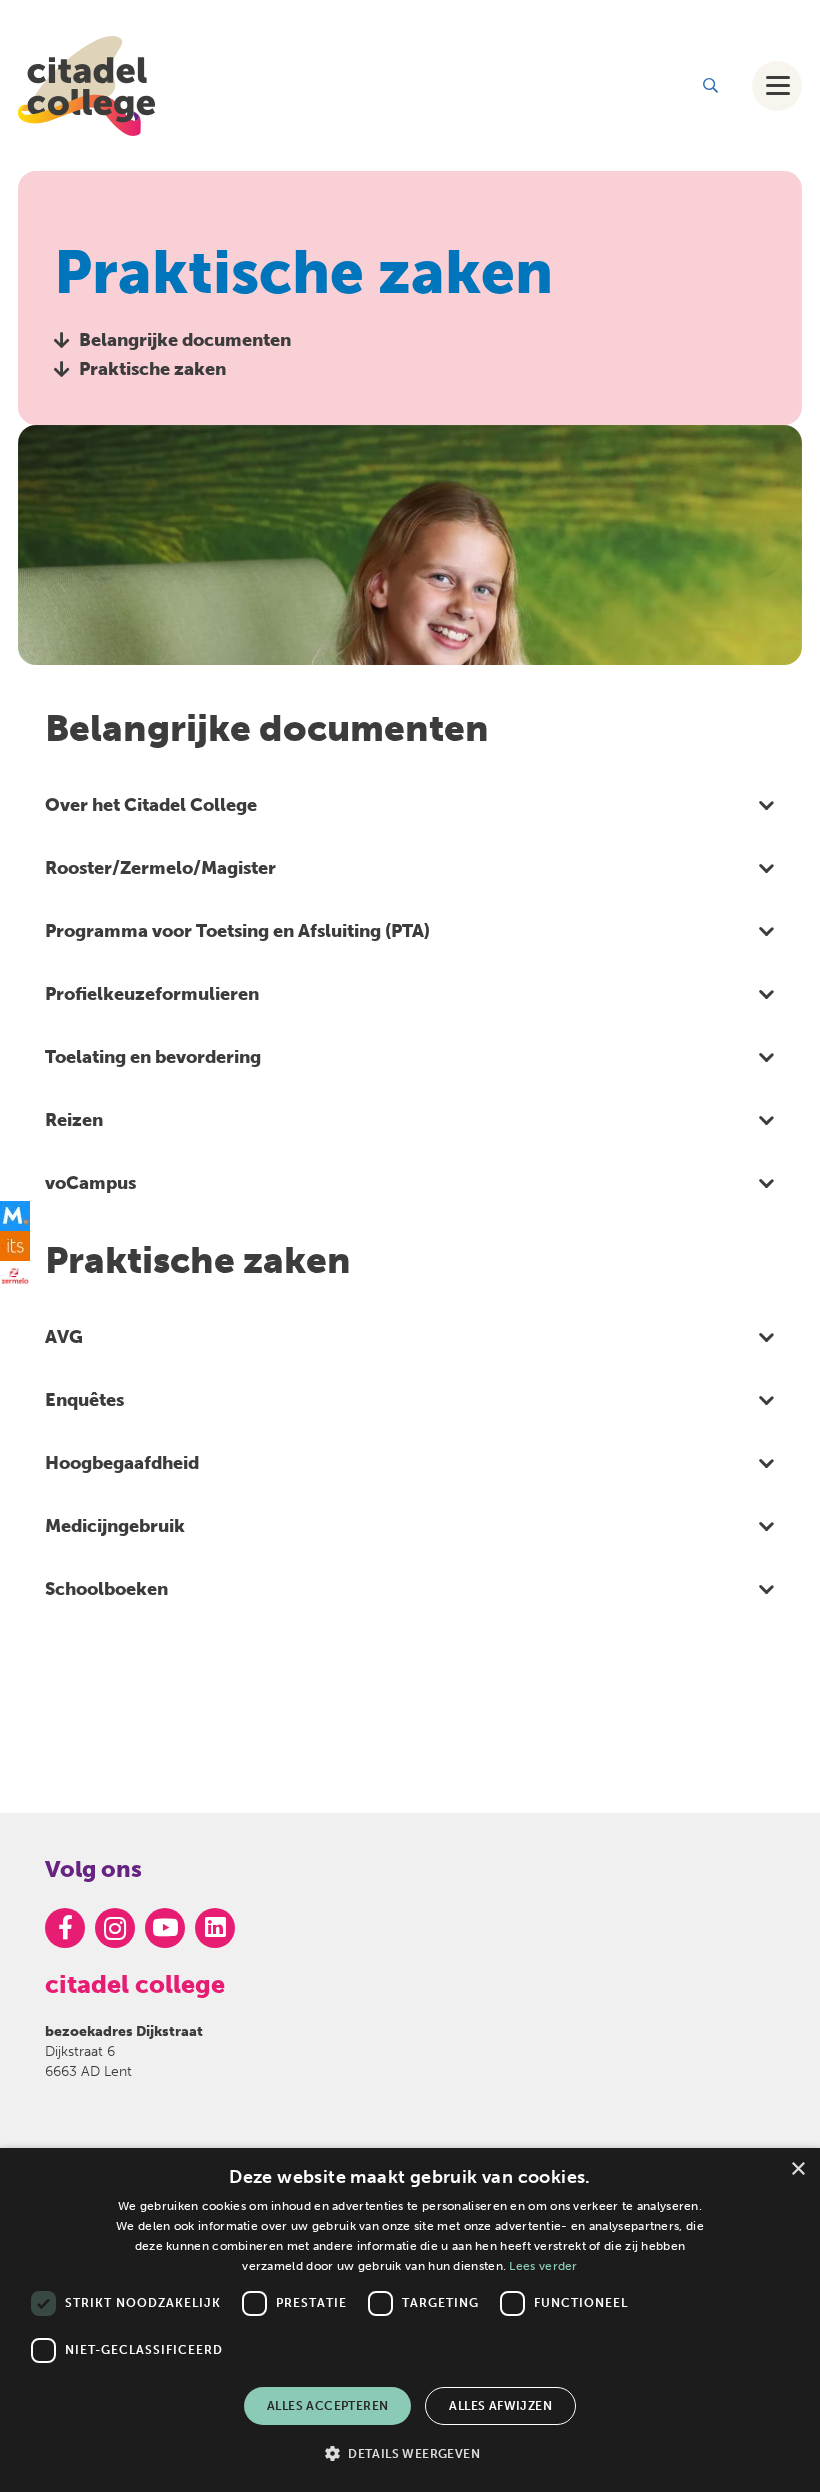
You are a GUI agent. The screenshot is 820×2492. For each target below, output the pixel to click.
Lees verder (543, 2266)
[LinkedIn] (215, 1928)
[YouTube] (165, 1928)
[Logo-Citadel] (86, 86)
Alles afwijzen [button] (500, 2406)
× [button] (797, 2169)
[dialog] (410, 2320)
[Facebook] (65, 1928)
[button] (710, 86)
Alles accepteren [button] (327, 2406)
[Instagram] (115, 1928)
